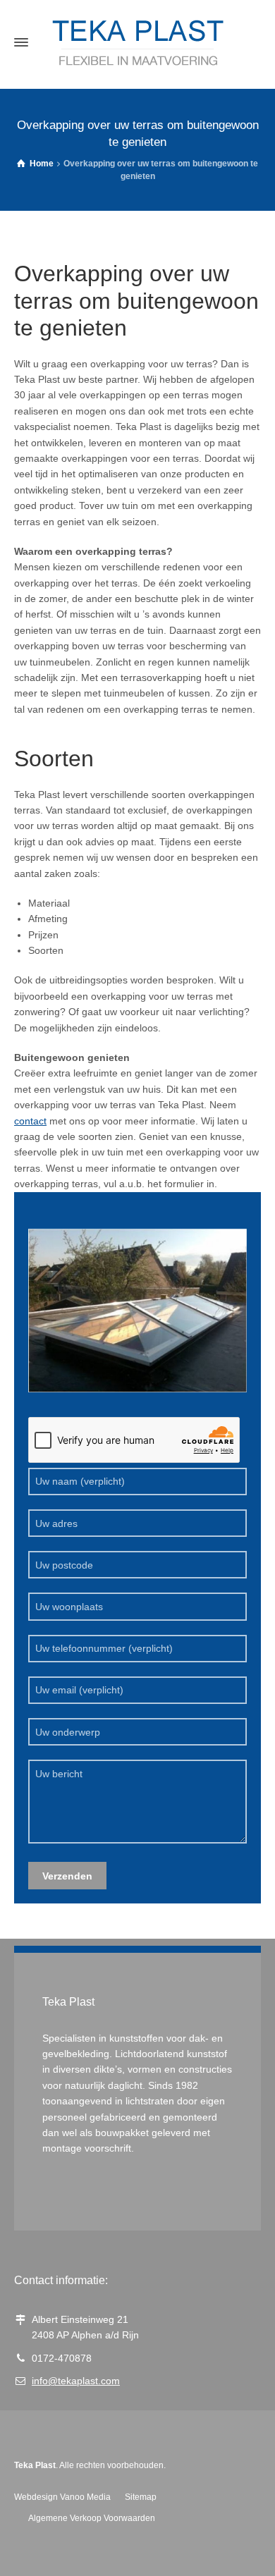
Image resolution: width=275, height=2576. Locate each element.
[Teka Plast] (137, 43)
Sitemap (141, 2497)
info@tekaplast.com (76, 2381)
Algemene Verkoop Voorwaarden (92, 2518)
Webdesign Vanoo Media (62, 2497)
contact (30, 1121)
